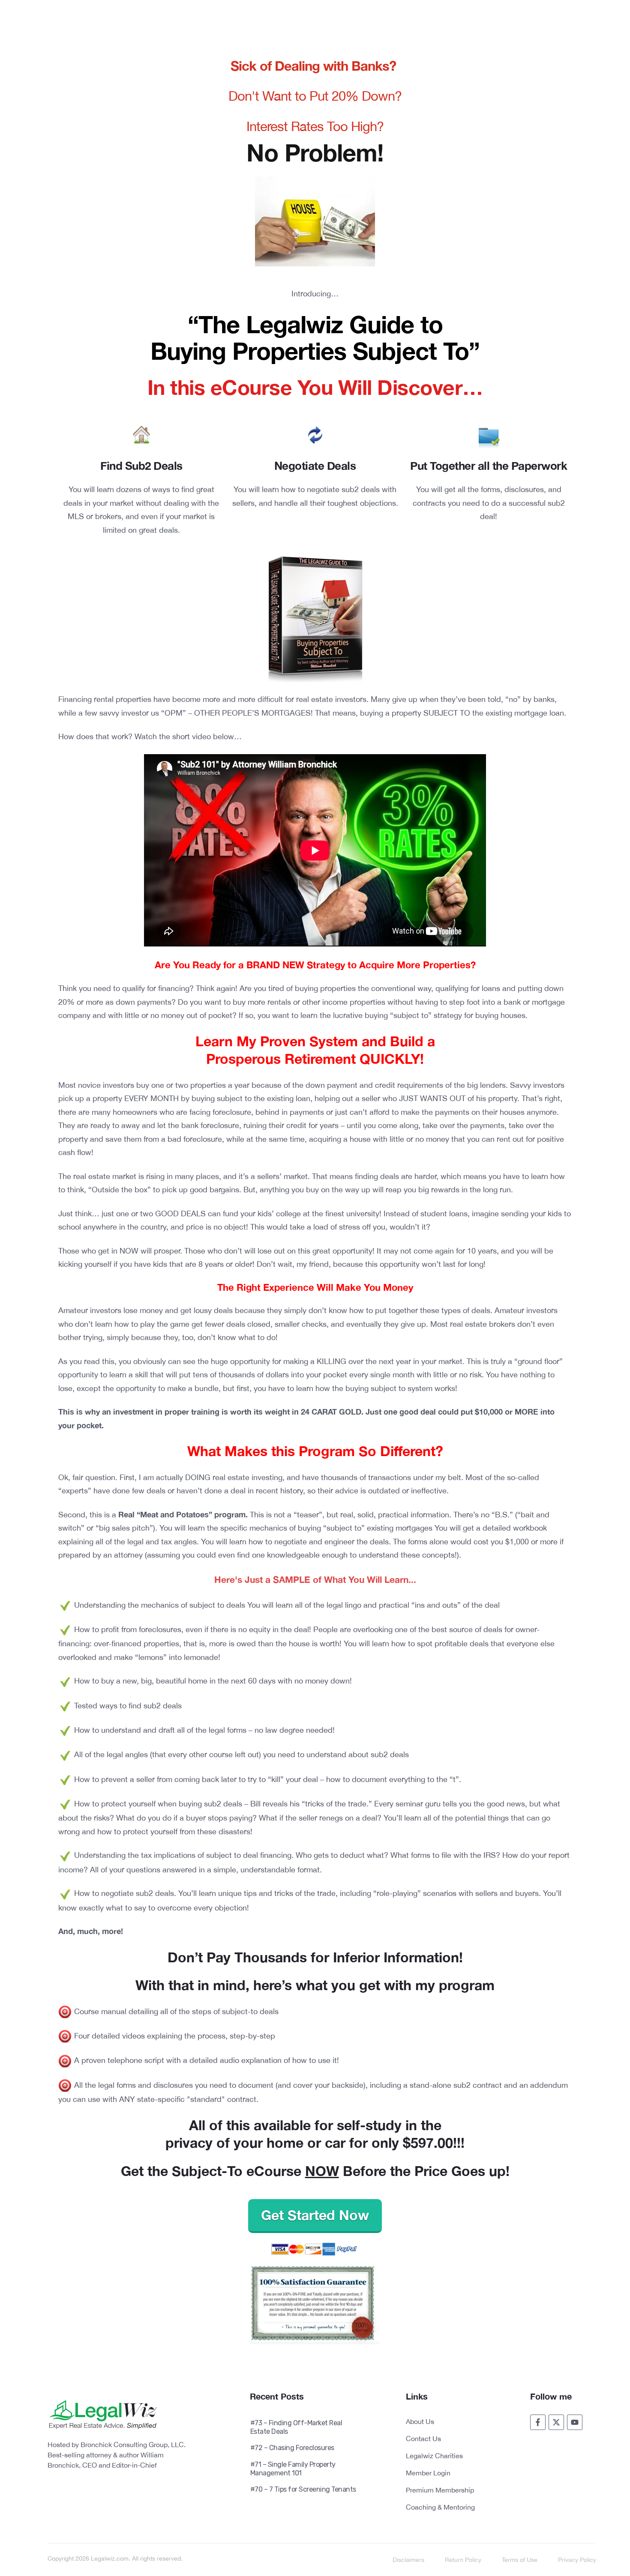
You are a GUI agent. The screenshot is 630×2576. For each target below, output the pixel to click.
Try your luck (375, 532)
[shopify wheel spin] (594, 2556)
